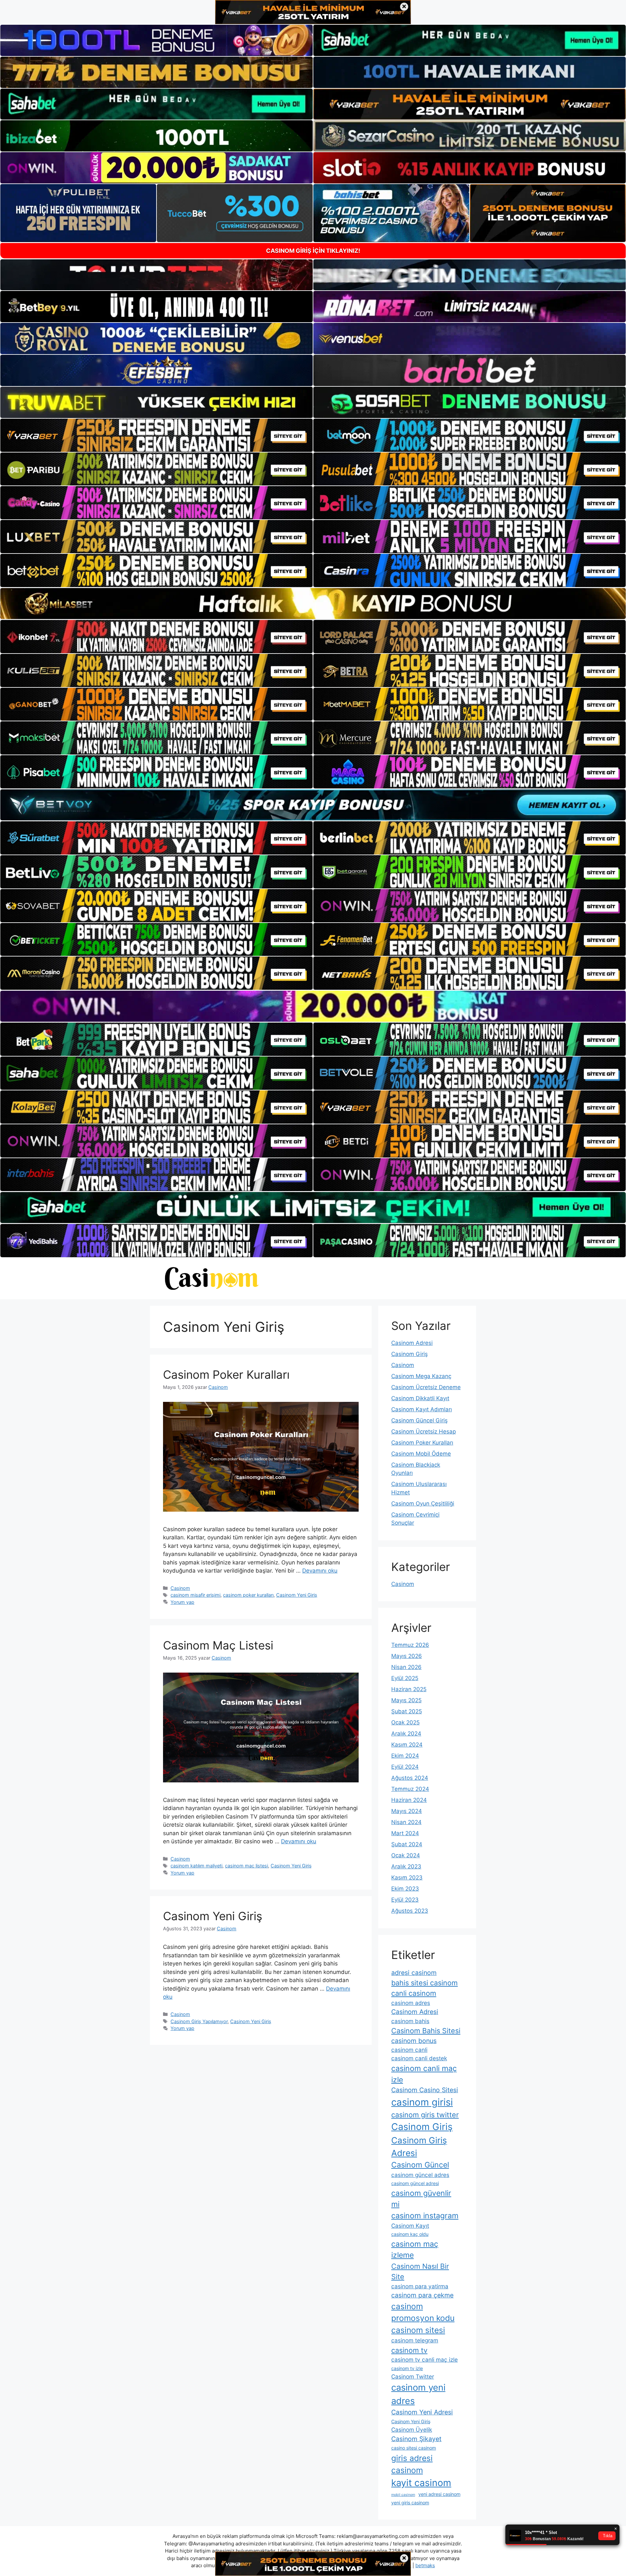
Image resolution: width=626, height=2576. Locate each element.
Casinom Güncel (420, 2165)
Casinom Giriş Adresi (419, 2147)
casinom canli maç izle (424, 2074)
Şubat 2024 (407, 1844)
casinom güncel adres (420, 2175)
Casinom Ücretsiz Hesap (424, 1432)
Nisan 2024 (406, 1822)
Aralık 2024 (406, 1734)
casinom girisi (422, 2102)
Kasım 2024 (407, 1745)
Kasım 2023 (407, 1878)
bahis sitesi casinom (425, 1983)
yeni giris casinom (410, 2503)
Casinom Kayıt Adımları (422, 1409)
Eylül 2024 (405, 1767)
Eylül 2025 (405, 1678)
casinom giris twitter (425, 2115)
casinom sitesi (418, 2330)
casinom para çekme (422, 2295)
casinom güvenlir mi (421, 2199)
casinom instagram (425, 2216)
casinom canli (409, 2050)
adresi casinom (414, 1973)
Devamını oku (320, 1571)
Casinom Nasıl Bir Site (420, 2271)
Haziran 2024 (409, 1800)
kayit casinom (421, 2483)
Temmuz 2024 (410, 1789)
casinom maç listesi (246, 1866)
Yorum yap (182, 1602)
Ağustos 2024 (410, 1778)
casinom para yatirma (420, 2286)
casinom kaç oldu (410, 2234)
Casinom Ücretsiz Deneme (426, 1387)
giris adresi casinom (412, 2464)
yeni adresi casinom (439, 2494)
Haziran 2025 (409, 1689)
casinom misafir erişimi (195, 1595)
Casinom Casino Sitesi (425, 2090)
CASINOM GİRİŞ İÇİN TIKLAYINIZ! (313, 251)
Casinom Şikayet (416, 2439)
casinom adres (411, 2003)
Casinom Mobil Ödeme (421, 1454)
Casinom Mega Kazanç (421, 1376)
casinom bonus (414, 2041)
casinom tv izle (407, 2368)
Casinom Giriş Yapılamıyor (199, 2021)
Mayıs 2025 (406, 1700)
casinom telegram (415, 2340)
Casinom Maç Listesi (218, 1645)
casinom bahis (410, 2021)
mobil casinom (403, 2495)
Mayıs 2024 (407, 1811)
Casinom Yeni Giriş (297, 1595)
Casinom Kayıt (410, 2226)
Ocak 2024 (406, 1855)
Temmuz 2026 (410, 1645)
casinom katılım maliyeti (196, 1866)
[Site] (156, 435)
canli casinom (414, 1993)
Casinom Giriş (410, 1354)
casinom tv (409, 2350)
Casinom (180, 1588)
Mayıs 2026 (407, 1656)
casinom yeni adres (418, 2394)
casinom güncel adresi (415, 2183)
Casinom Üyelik (412, 2430)
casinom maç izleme (415, 2250)
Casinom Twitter (413, 2376)
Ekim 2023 (405, 1889)
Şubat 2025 (407, 1711)
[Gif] (313, 604)
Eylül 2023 (405, 1900)
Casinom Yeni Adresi (422, 2412)
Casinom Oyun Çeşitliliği (423, 1504)
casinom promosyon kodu (423, 2312)
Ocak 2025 (405, 1722)
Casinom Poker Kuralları (226, 1374)
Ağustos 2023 (410, 1911)
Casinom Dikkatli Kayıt (420, 1398)
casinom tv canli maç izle (425, 2360)
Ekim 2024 (405, 1756)
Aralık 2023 (406, 1866)
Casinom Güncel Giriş (419, 1420)
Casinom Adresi (412, 1343)
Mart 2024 (405, 1833)
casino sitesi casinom (414, 2448)
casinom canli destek (419, 2058)
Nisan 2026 (406, 1667)
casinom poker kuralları (248, 1595)
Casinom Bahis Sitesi (426, 2031)
